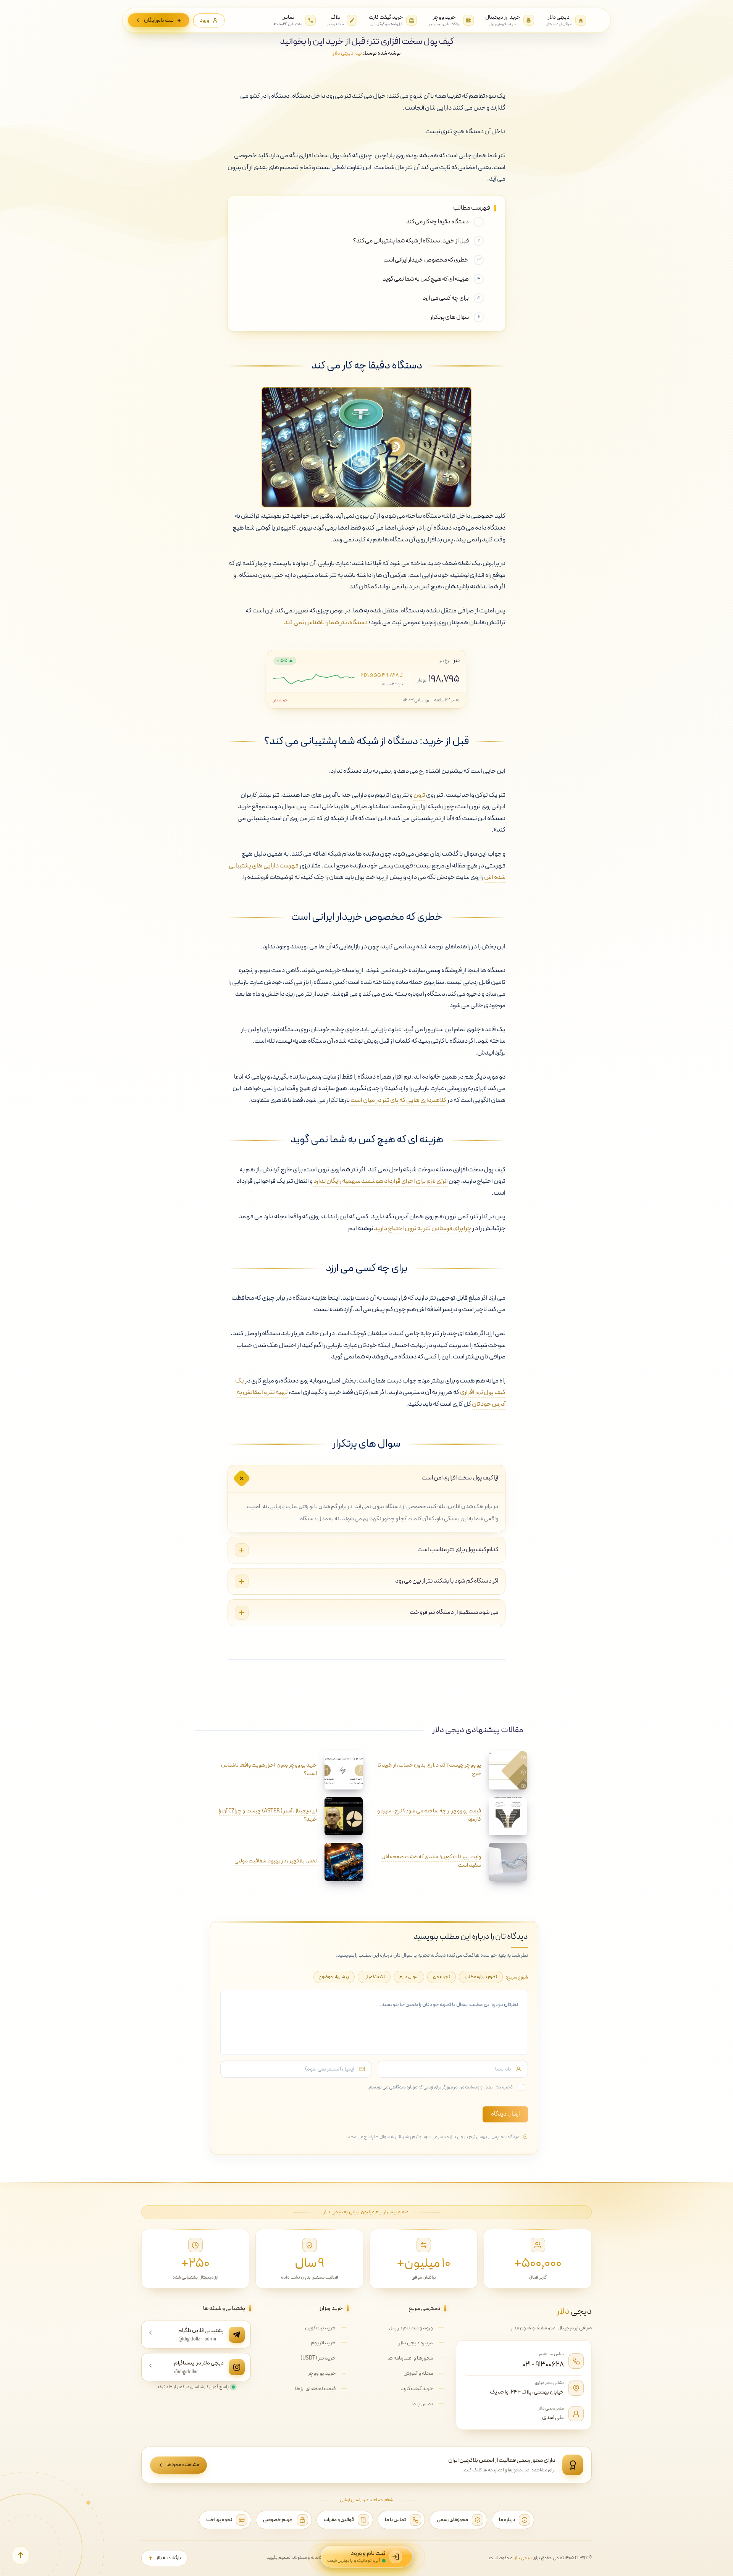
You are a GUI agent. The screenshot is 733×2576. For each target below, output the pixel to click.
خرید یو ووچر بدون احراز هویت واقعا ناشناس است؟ (269, 1769)
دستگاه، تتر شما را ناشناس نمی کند (326, 623)
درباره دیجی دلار (416, 2343)
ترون (419, 795)
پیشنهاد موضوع (334, 1977)
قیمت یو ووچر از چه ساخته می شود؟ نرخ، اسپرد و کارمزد (429, 1815)
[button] (21, 2555)
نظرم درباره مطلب (481, 1977)
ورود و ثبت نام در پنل (411, 2328)
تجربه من (442, 1977)
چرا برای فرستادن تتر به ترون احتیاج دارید (423, 1229)
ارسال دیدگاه (505, 2114)
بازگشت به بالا (169, 2558)
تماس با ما (422, 2404)
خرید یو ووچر (322, 2373)
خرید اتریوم (323, 2343)
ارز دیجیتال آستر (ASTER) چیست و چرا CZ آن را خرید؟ (268, 1815)
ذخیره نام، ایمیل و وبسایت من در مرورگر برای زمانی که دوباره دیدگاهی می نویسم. (440, 2087)
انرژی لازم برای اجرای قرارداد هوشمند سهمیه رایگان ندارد (381, 1181)
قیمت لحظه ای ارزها (315, 2389)
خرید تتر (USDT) (318, 2358)
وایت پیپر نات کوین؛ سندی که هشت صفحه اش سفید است (431, 1861)
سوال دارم (409, 1977)
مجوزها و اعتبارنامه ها (410, 2358)
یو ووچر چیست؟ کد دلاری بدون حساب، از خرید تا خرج (429, 1769)
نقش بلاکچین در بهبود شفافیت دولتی (276, 1861)
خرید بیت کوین (320, 2328)
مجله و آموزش (418, 2373)
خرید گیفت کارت (417, 2389)
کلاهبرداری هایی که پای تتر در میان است (398, 1100)
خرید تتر (281, 700)
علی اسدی (553, 2418)
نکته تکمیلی (374, 1977)
